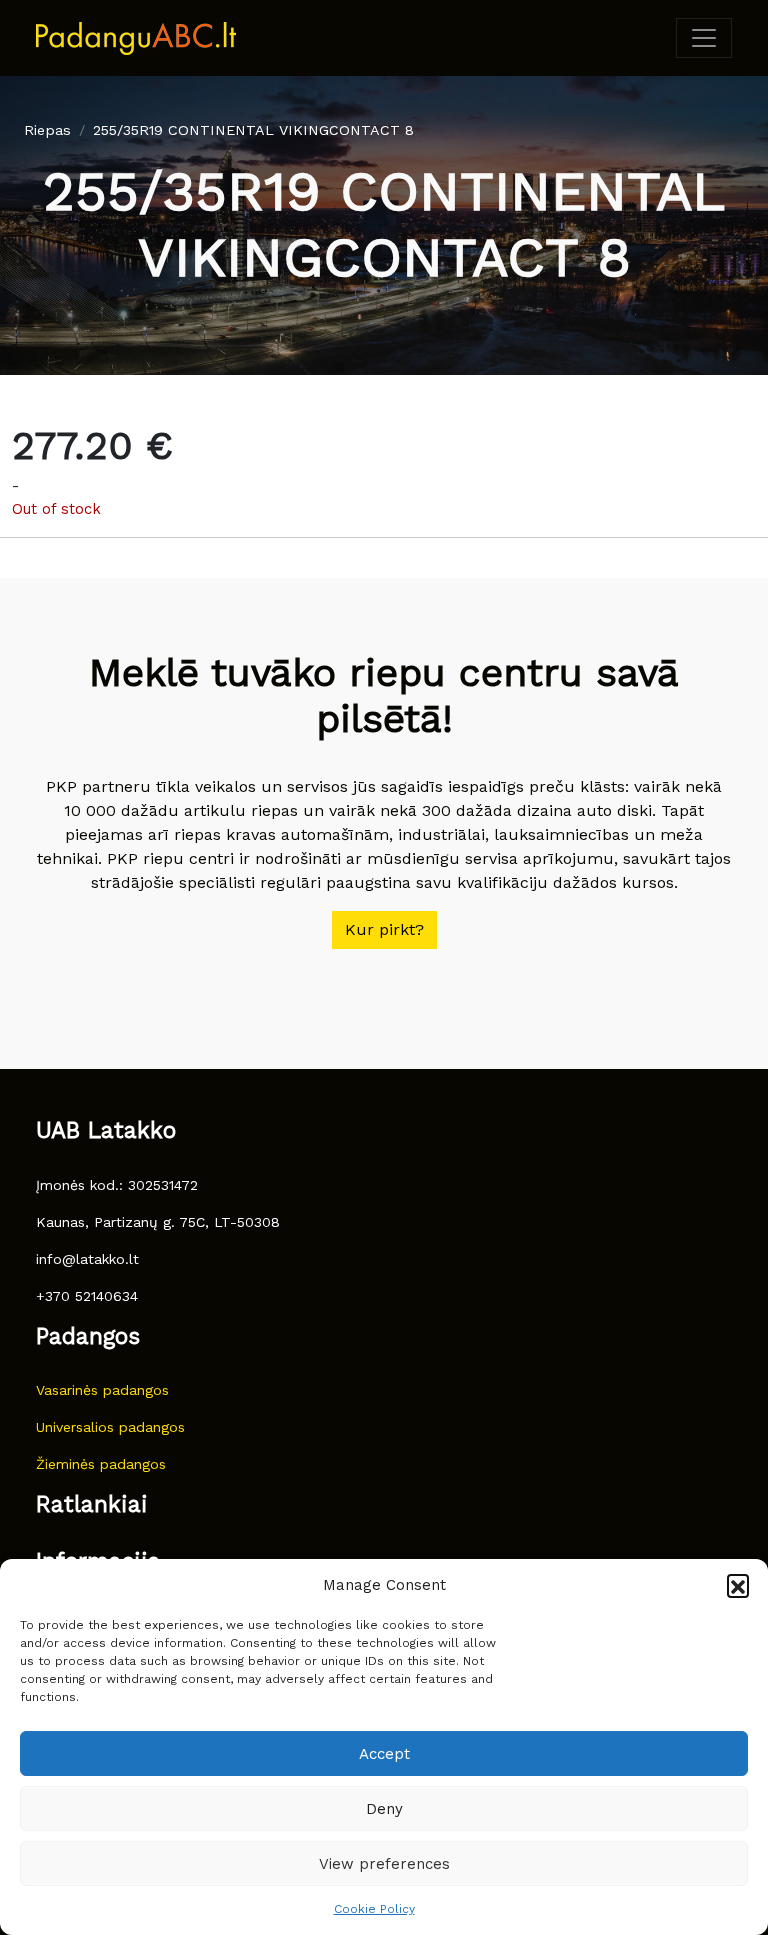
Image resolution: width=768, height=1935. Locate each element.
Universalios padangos (110, 1427)
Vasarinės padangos (102, 1390)
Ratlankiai (92, 1504)
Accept (384, 1754)
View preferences (384, 1864)
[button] (738, 1585)
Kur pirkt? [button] (384, 929)
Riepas (47, 130)
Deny (384, 1809)
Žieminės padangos (101, 1464)
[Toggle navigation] (704, 38)
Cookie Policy (374, 1909)
